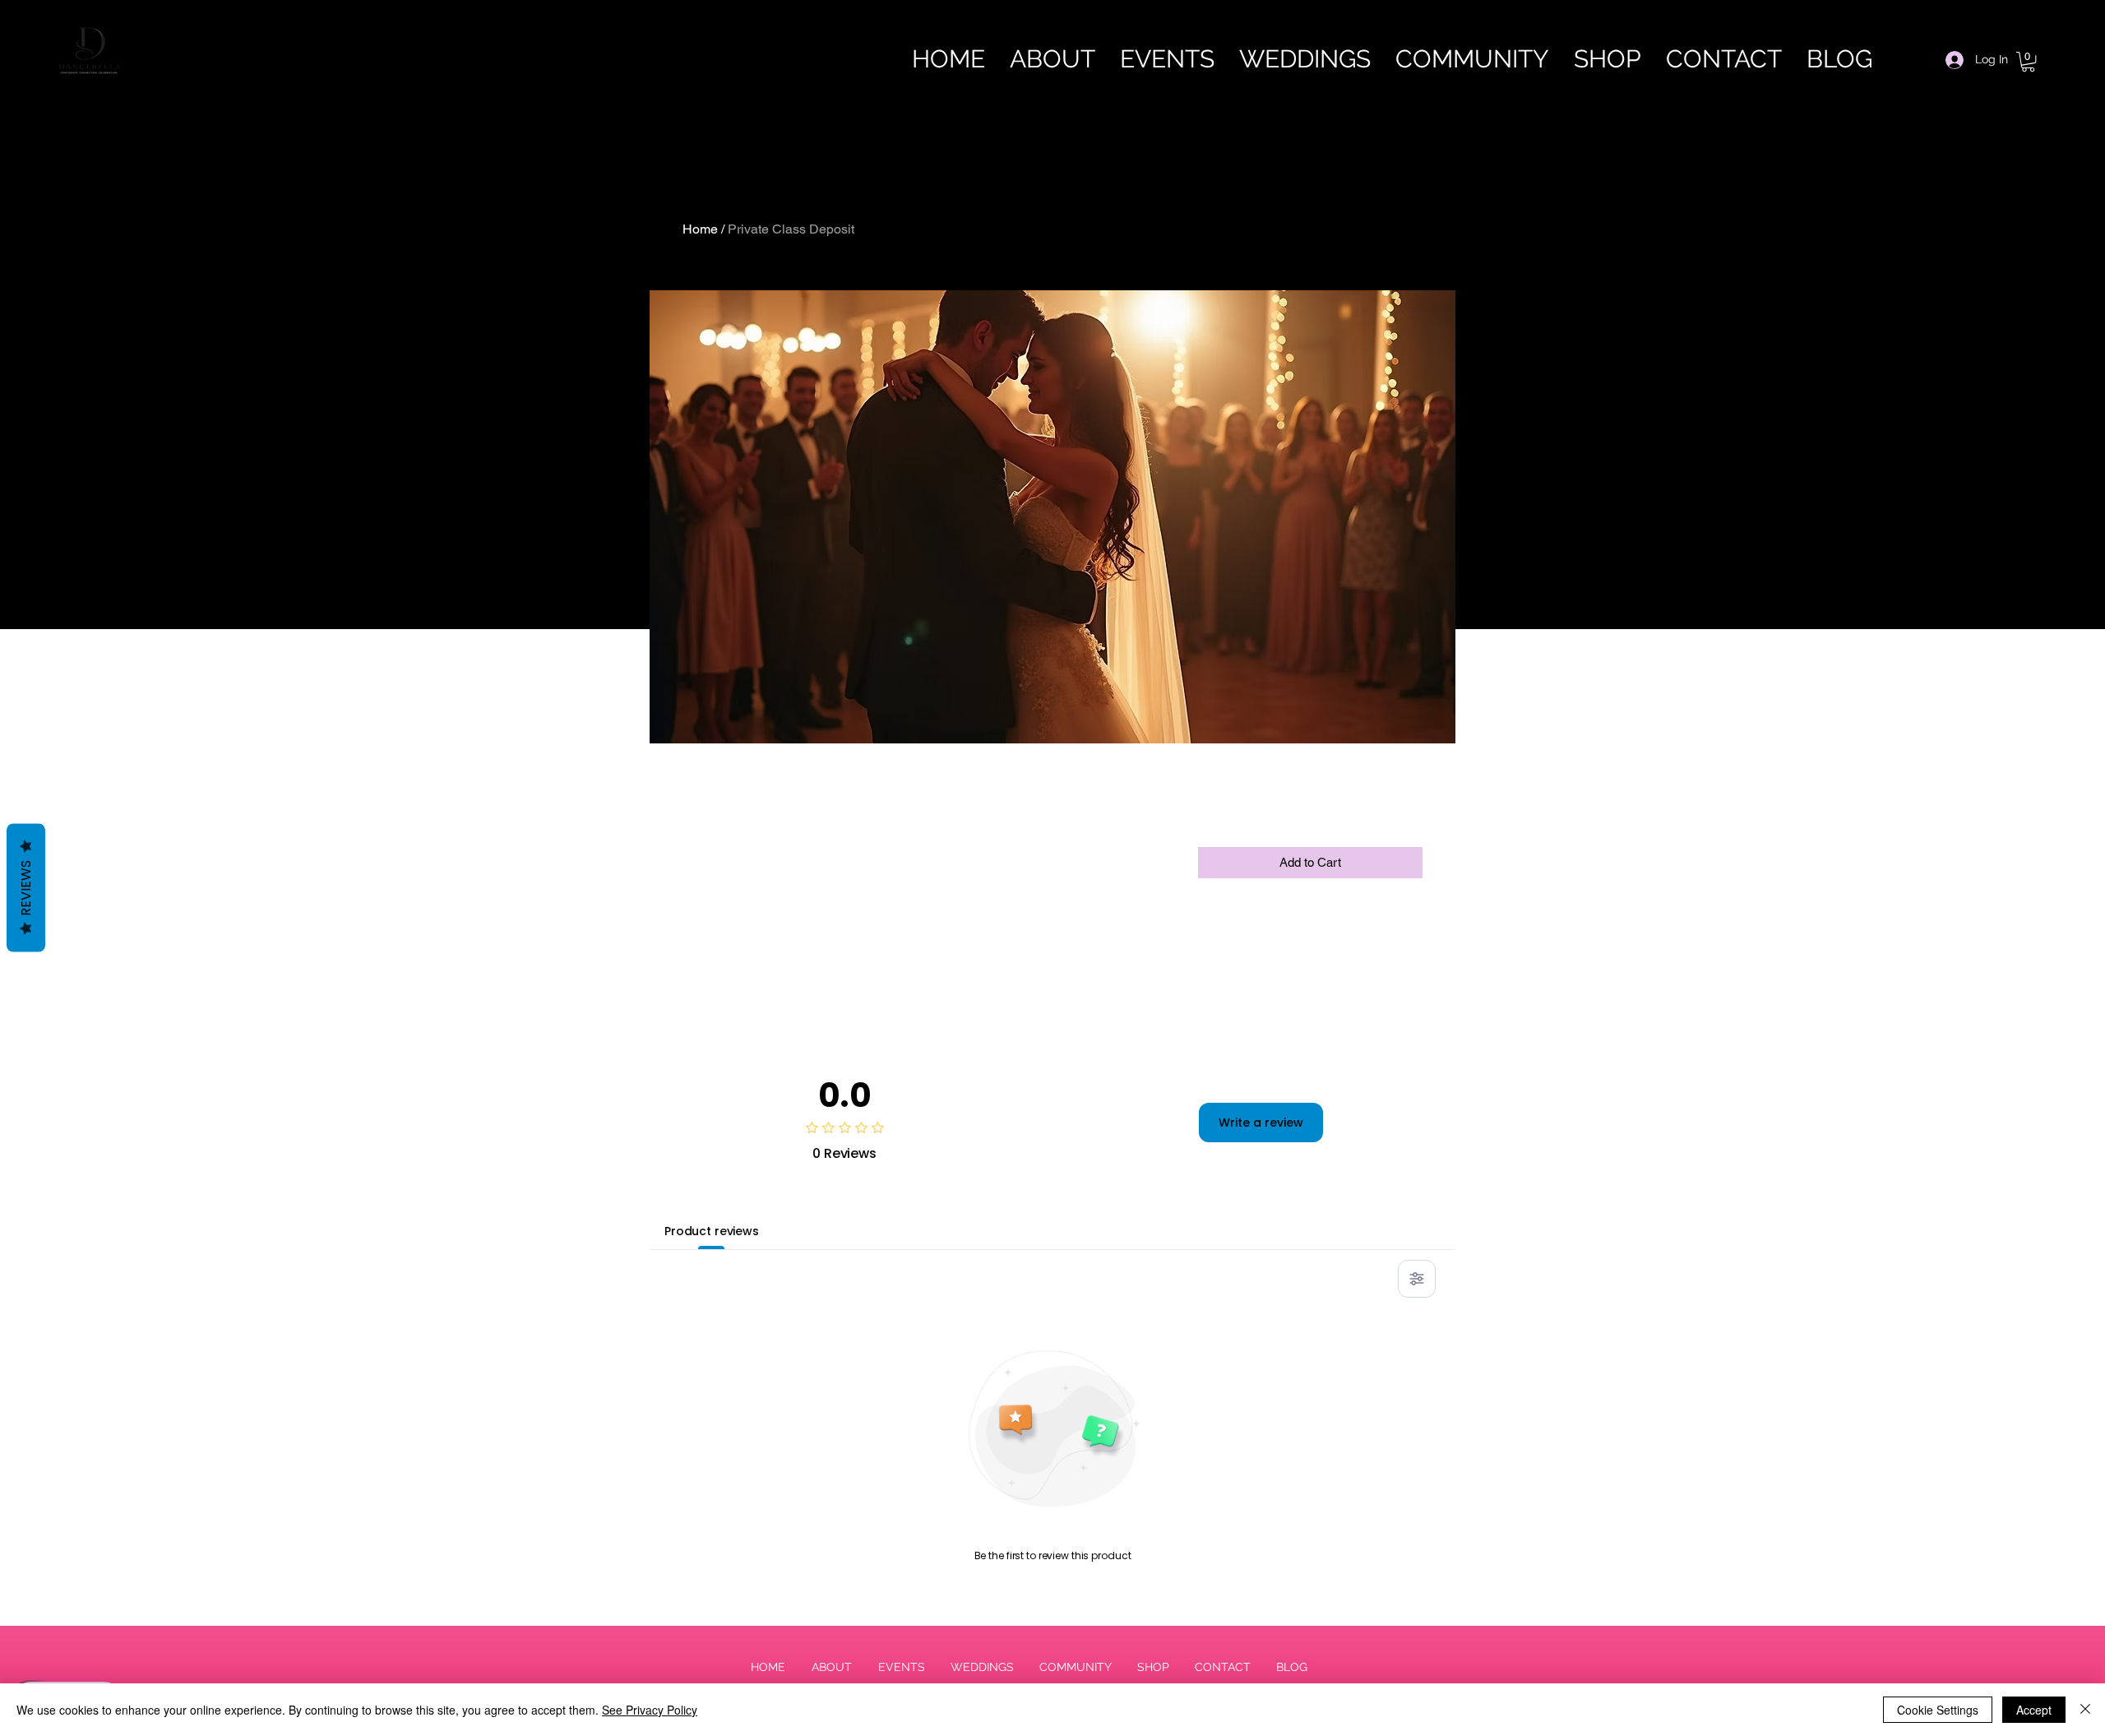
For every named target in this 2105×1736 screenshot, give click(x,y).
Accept (2034, 1710)
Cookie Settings (1938, 1710)
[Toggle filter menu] (1417, 1279)
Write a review (1261, 1123)
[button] (2028, 62)
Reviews (26, 887)
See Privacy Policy (650, 1710)
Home (700, 229)
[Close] (2085, 1710)
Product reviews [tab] (712, 1231)
